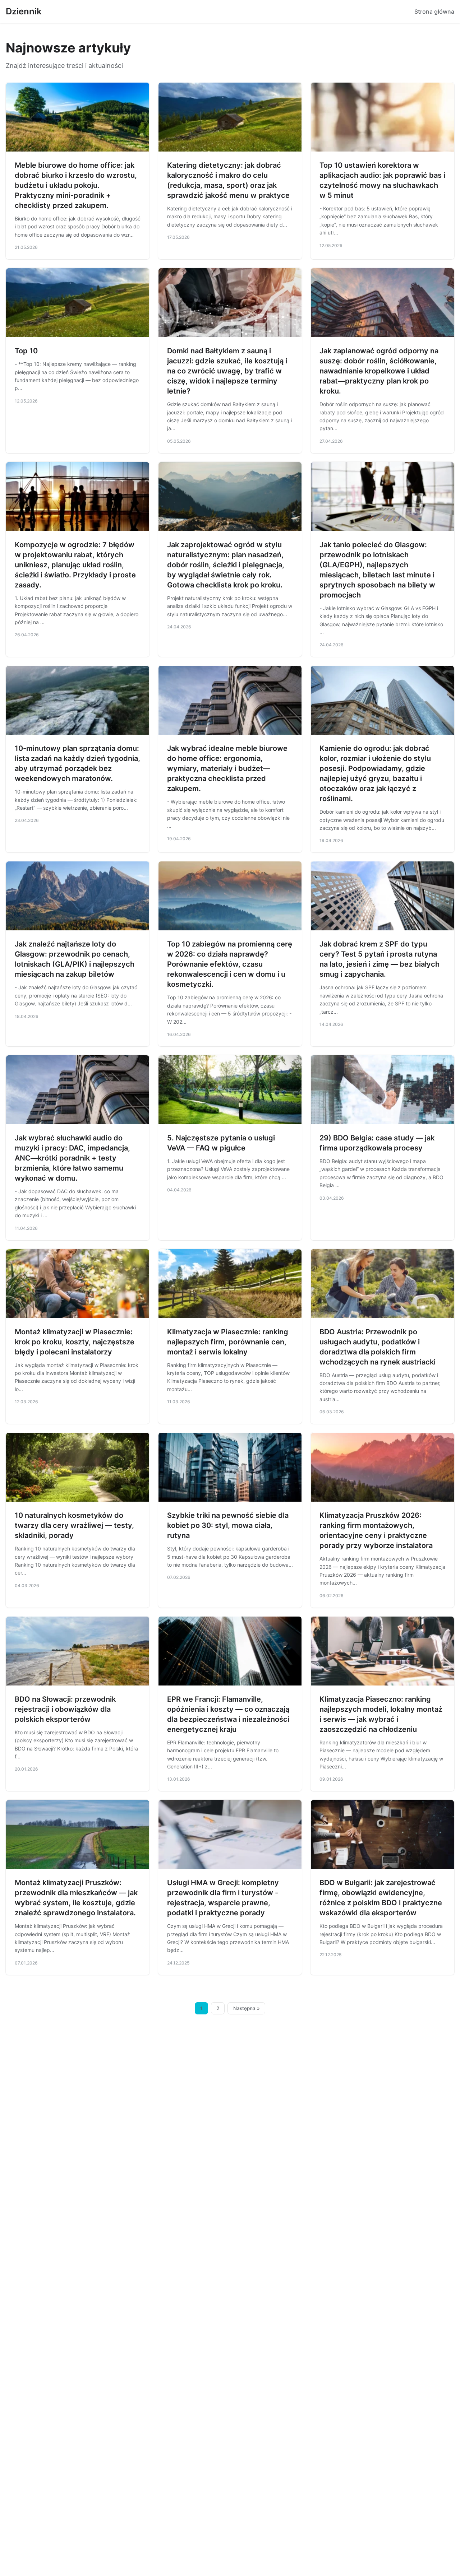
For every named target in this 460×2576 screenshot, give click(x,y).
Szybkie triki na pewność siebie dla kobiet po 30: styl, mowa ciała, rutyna (228, 1525)
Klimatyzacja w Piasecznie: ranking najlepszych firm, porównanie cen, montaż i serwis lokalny (228, 1342)
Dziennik (24, 11)
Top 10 (26, 351)
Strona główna (434, 11)
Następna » (247, 2008)
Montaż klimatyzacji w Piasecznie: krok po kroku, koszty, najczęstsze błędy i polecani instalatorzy (75, 1342)
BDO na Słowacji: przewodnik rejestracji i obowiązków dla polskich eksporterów (65, 1709)
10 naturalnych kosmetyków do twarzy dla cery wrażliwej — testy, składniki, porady (74, 1525)
